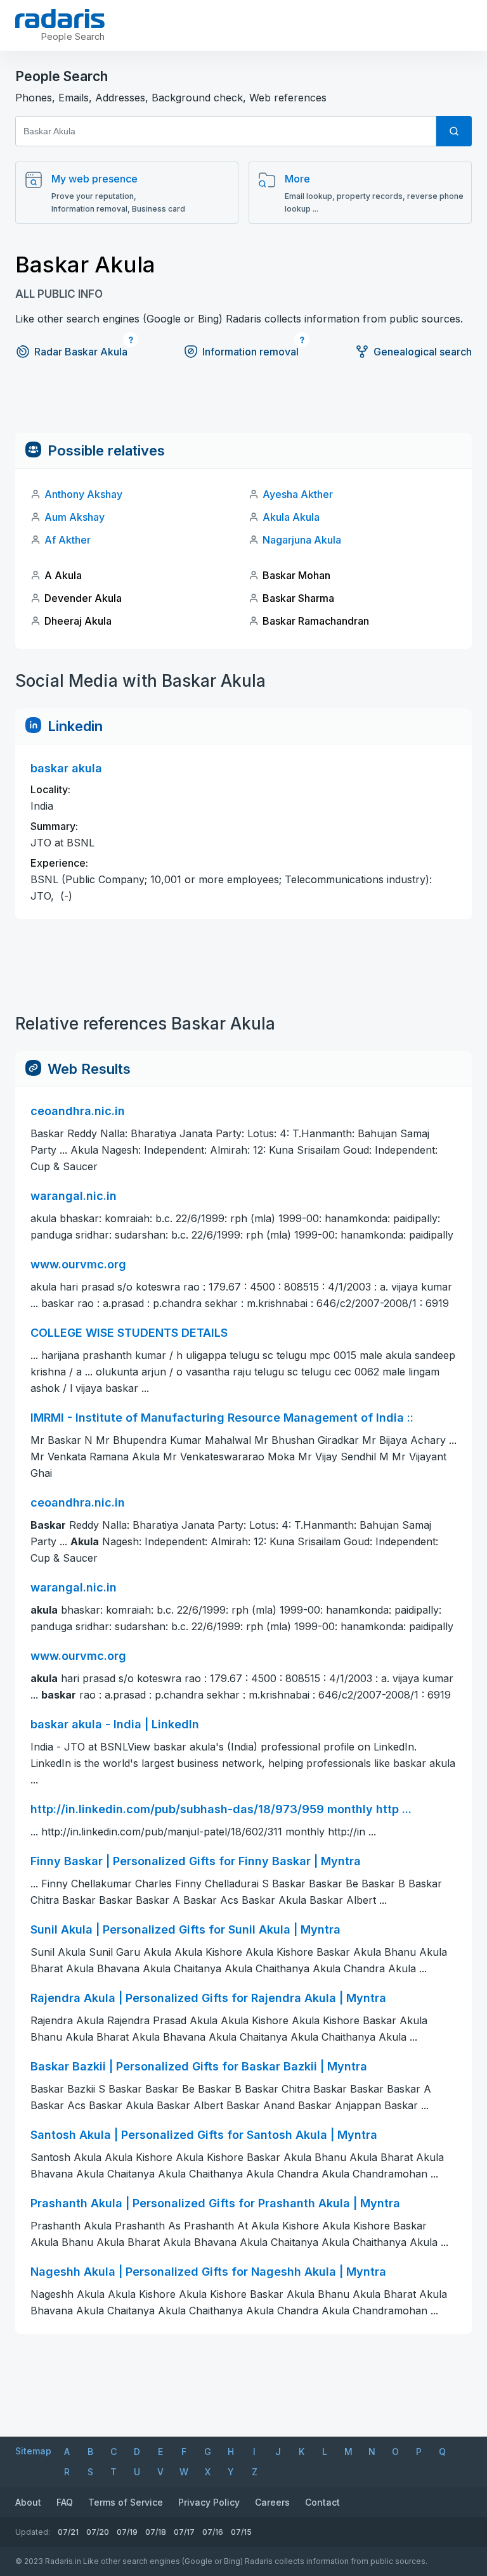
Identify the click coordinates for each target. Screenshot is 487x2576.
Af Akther (68, 540)
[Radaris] (60, 18)
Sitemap (33, 2451)
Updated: (33, 2532)
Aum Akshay (75, 517)
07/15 (241, 2532)
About (28, 2502)
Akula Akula (291, 517)
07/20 (98, 2532)
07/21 (68, 2532)
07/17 (184, 2532)
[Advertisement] (243, 404)
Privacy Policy (209, 2502)
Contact (322, 2502)
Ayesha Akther (298, 494)
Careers (272, 2502)
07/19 (127, 2532)
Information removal (250, 352)
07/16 (213, 2532)
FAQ (65, 2502)
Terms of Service (126, 2502)
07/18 (156, 2532)
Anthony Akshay (83, 494)
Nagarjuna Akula (302, 540)
